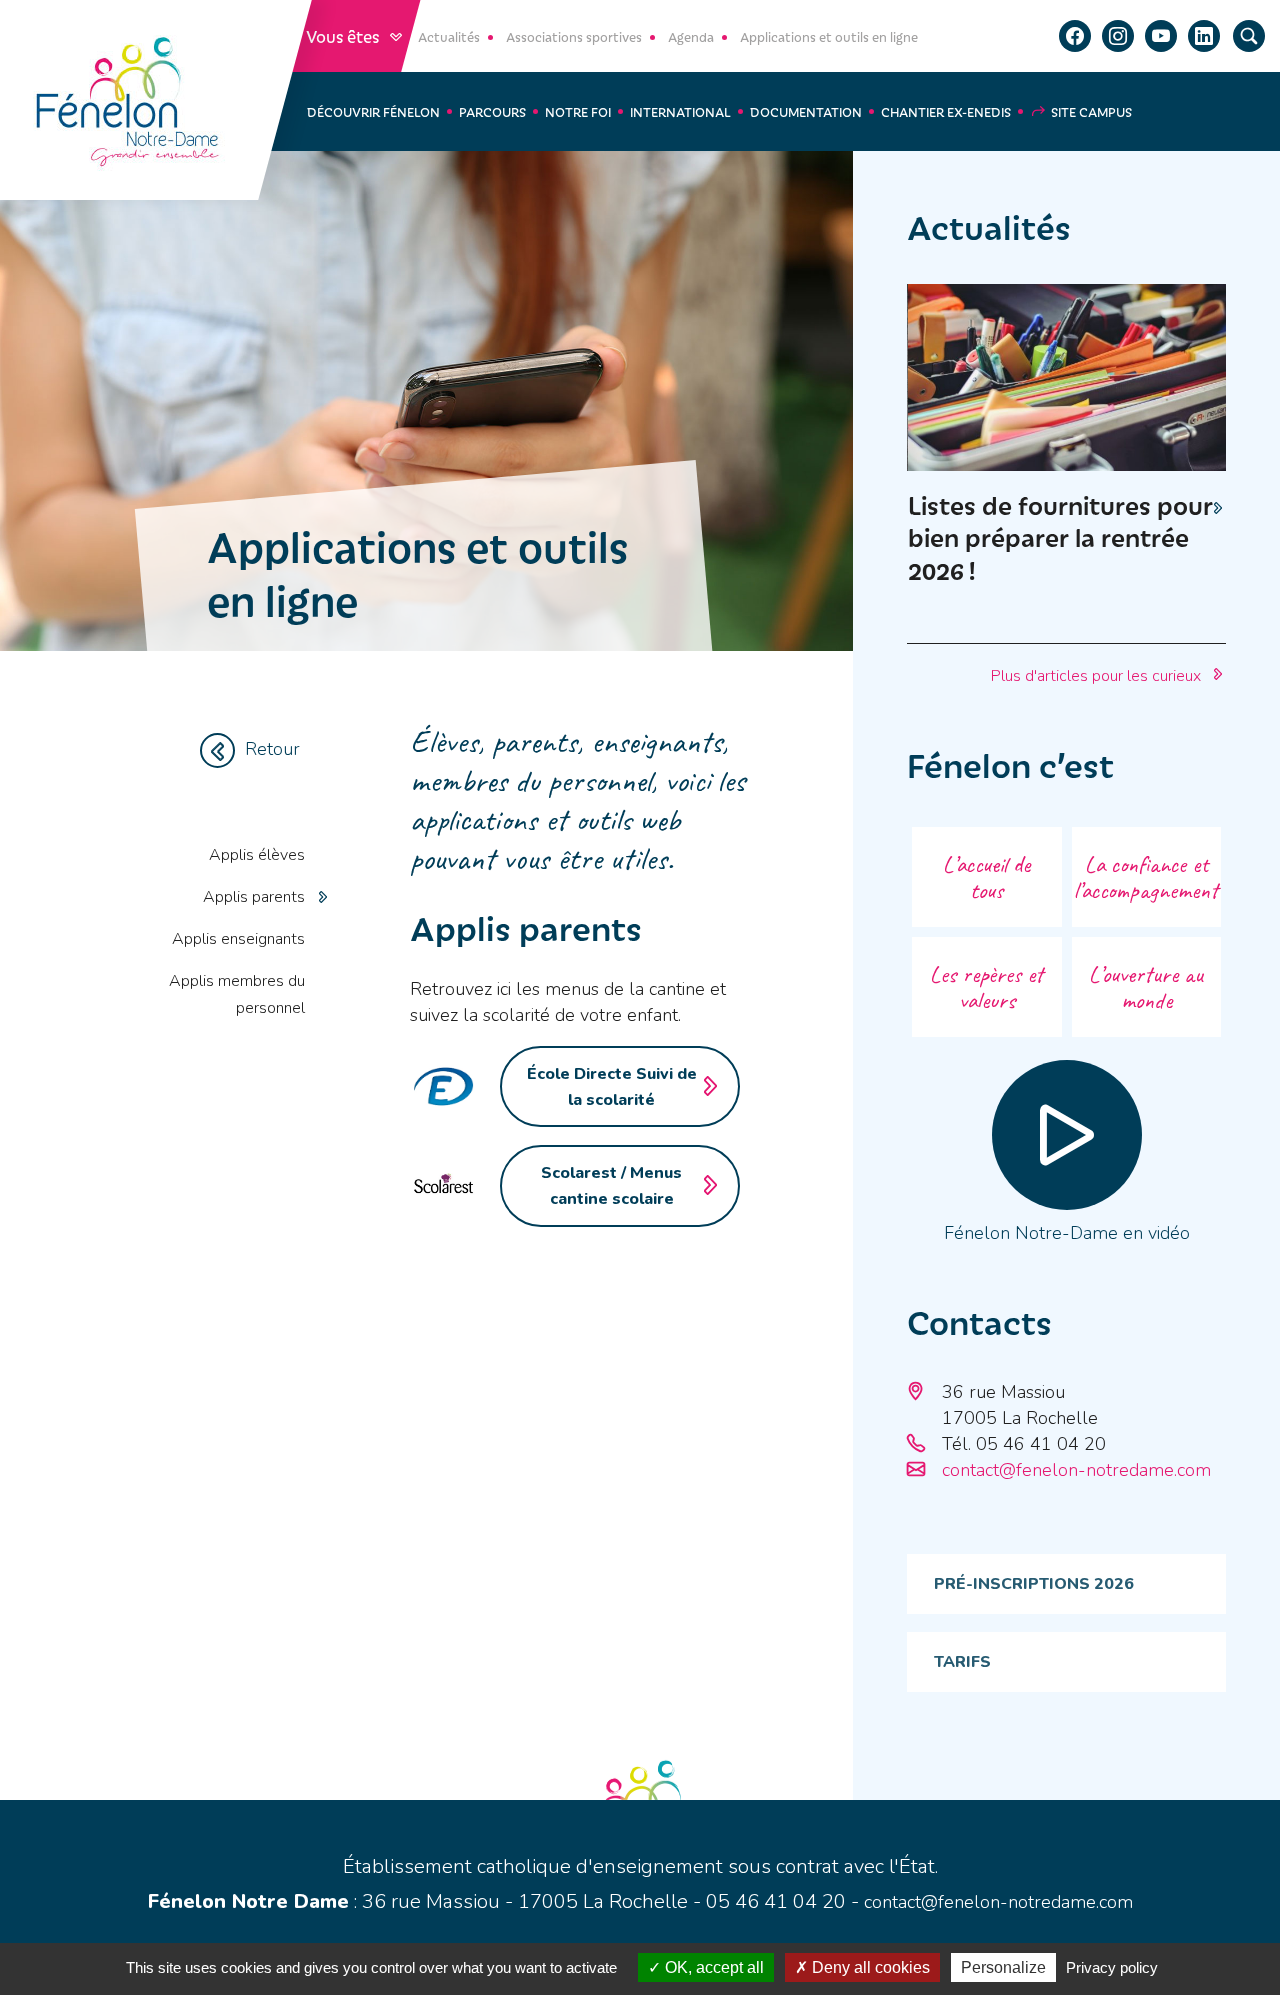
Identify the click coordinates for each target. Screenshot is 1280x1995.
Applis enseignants (238, 939)
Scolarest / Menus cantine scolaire (611, 1186)
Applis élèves (257, 855)
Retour (272, 749)
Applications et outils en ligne (829, 36)
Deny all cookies (869, 1967)
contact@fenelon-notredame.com (1076, 1470)
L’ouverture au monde (1146, 987)
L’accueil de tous (986, 877)
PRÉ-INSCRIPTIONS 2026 (1034, 1584)
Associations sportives (574, 36)
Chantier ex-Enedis (946, 111)
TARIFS (962, 1662)
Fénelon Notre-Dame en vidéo (1067, 1233)
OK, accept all (712, 1967)
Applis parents (254, 897)
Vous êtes (344, 36)
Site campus (1091, 111)
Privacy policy (1112, 1967)
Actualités (449, 36)
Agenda (691, 36)
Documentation (806, 111)
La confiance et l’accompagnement (1146, 877)
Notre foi (578, 111)
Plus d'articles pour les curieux (1096, 676)
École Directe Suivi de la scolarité (612, 1087)
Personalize (1003, 1967)
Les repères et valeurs (986, 987)
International (680, 111)
